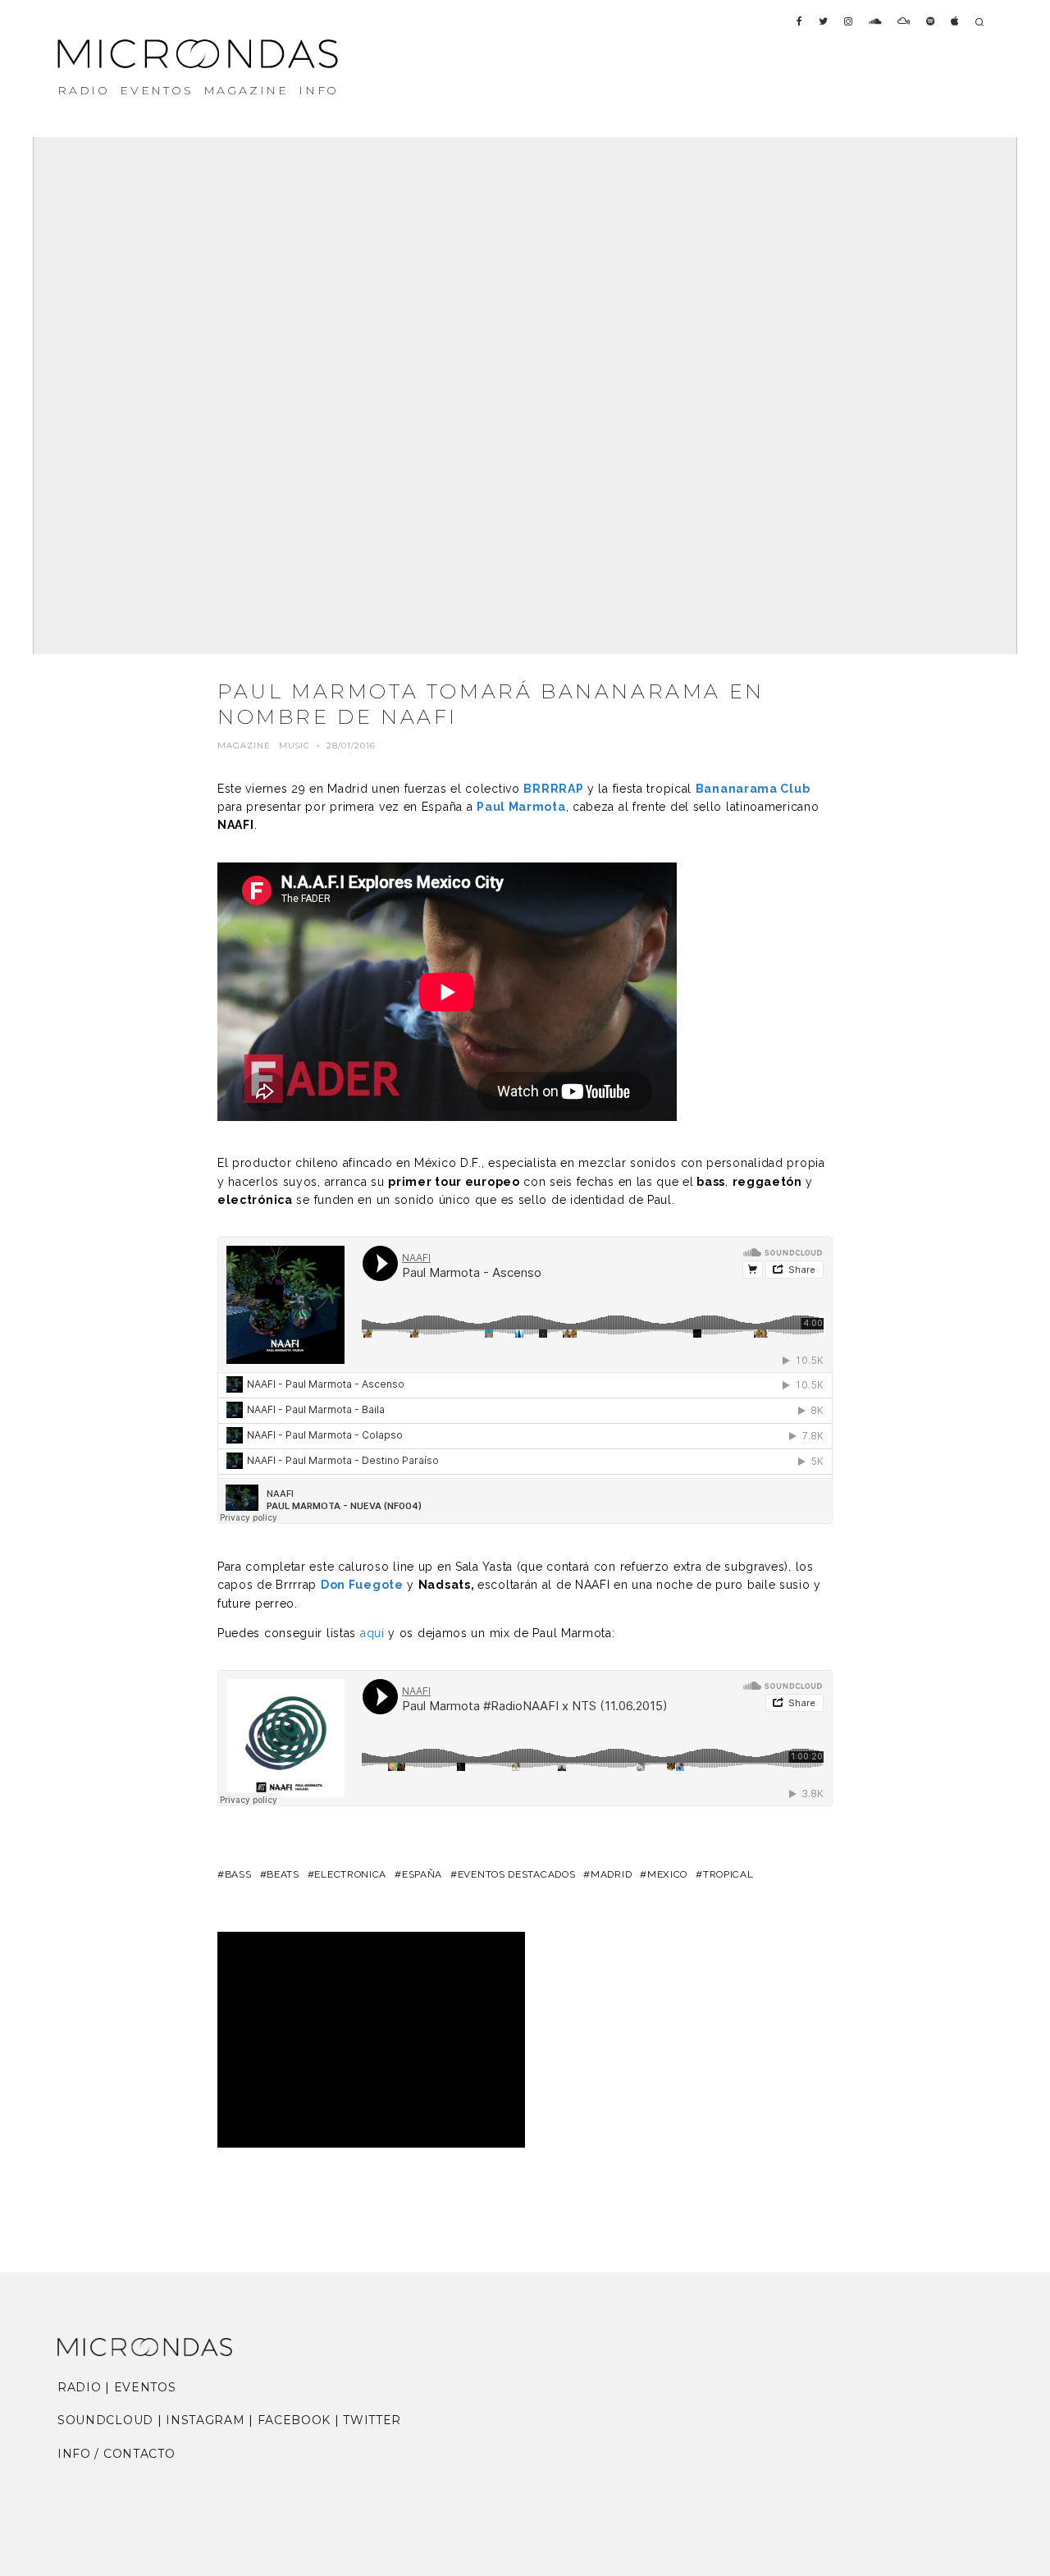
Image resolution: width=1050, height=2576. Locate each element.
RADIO (84, 90)
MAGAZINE (246, 90)
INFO (319, 90)
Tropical (728, 1874)
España (422, 1874)
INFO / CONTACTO (116, 2454)
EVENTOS (157, 90)
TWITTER (372, 2420)
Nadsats (445, 1585)
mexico (667, 1874)
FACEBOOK (294, 2420)
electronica (350, 1874)
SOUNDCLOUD (105, 2420)
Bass (238, 1874)
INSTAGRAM (205, 2420)
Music (294, 746)
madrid (611, 1874)
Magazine (244, 746)
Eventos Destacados (516, 1874)
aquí (372, 1633)
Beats (283, 1874)
